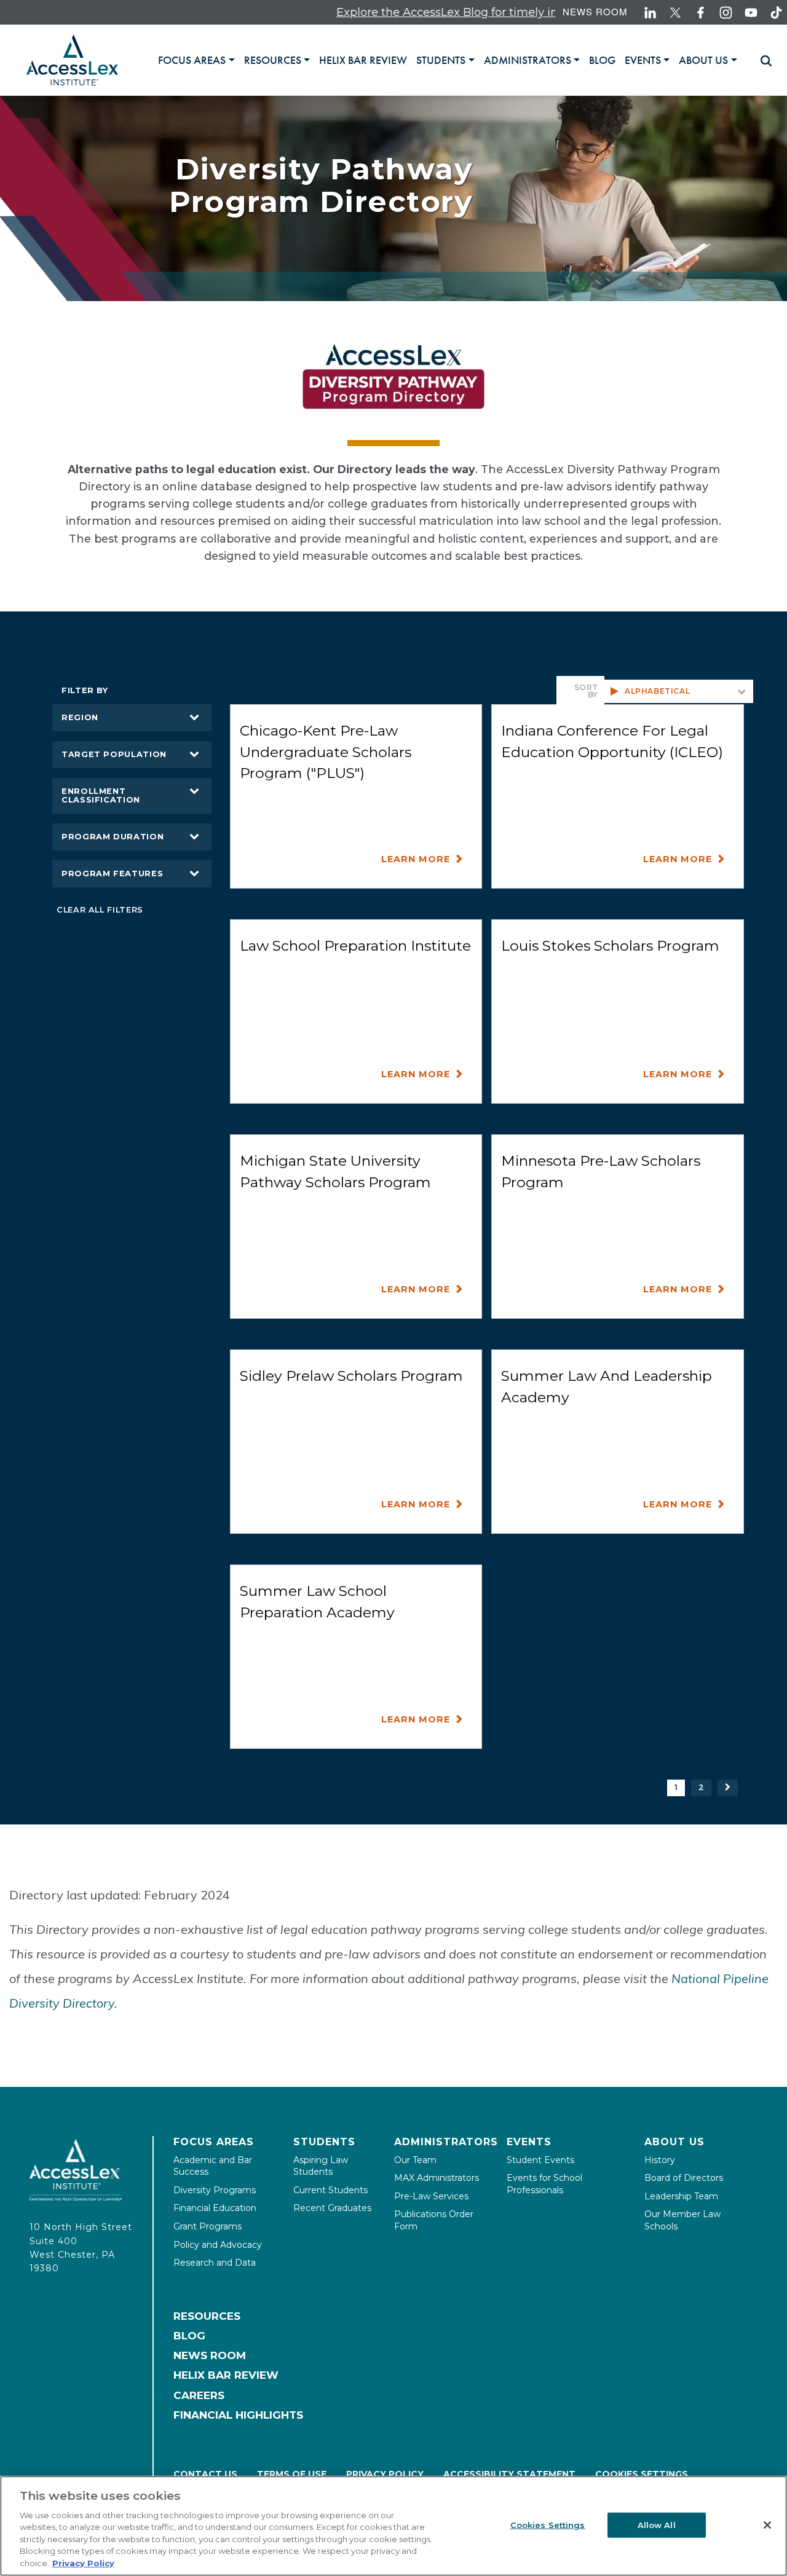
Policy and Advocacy (218, 2245)
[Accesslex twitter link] (675, 13)
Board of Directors (684, 2178)
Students (324, 2142)
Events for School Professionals (544, 2184)
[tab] (196, 60)
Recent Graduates (332, 2208)
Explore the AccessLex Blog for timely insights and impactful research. (473, 12)
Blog (189, 2336)
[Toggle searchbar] (761, 61)
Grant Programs (208, 2226)
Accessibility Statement (509, 2474)
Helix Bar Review (226, 2375)
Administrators (446, 2142)
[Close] (767, 2525)
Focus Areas (214, 2142)
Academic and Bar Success (213, 2166)
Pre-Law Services (431, 2196)
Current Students (330, 2190)
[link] (363, 60)
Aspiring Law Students (321, 2166)
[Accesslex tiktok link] (776, 13)
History (660, 2160)
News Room (595, 11)
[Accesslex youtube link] (751, 13)
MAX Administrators (437, 2178)
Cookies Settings (642, 2474)
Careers (199, 2395)
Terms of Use (292, 2474)
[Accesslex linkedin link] (650, 13)
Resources (207, 2316)
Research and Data (215, 2263)
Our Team (415, 2160)
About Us (674, 2142)
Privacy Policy (385, 2474)
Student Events (540, 2160)
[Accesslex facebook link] (701, 13)
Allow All (657, 2524)
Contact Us (205, 2474)
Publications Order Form (434, 2220)
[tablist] (452, 60)
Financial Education (215, 2208)
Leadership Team (681, 2196)
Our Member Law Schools (682, 2220)
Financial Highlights (238, 2415)
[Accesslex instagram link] (726, 13)
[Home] (72, 60)
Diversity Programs (215, 2190)
